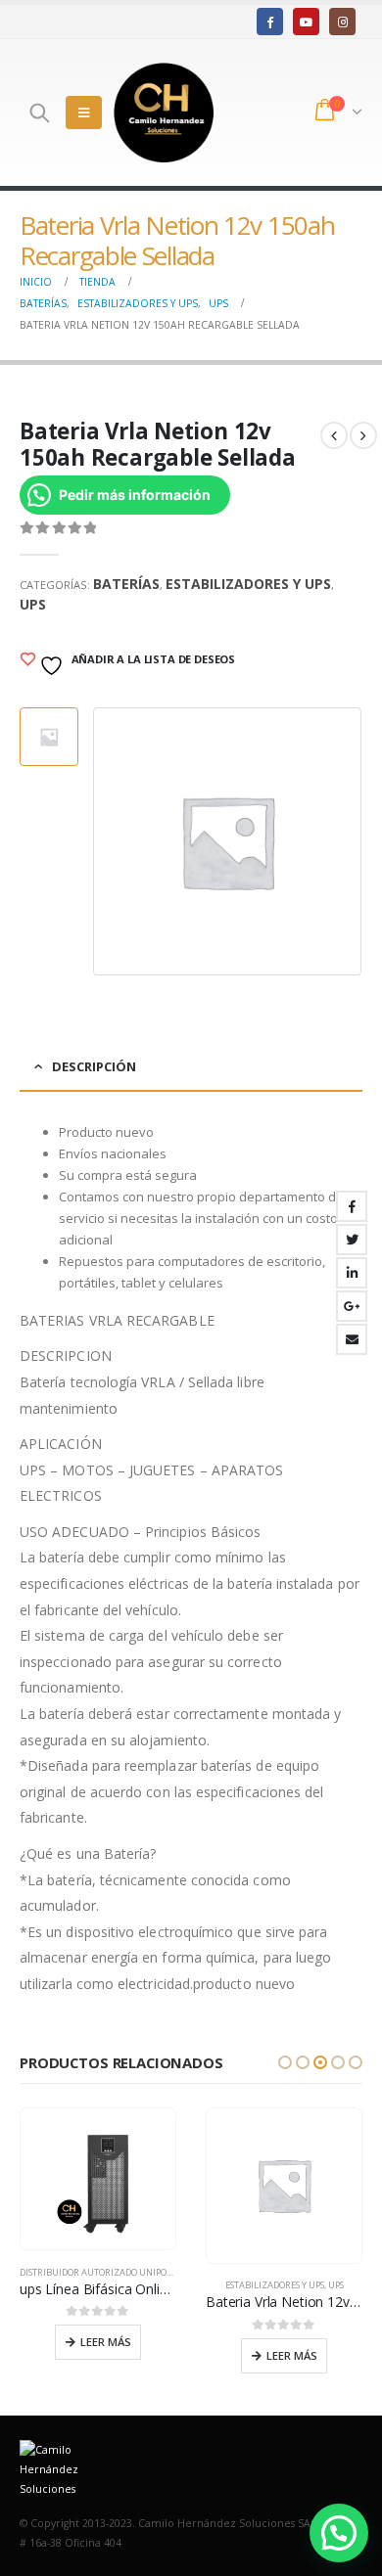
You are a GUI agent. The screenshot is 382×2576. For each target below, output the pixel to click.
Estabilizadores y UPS (248, 584)
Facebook (352, 1206)
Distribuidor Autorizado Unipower (103, 2272)
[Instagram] (342, 21)
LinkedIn (352, 1273)
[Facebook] (270, 21)
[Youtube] (306, 21)
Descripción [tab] (94, 1066)
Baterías (126, 584)
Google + (352, 1306)
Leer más (106, 2342)
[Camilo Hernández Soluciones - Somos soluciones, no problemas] (164, 113)
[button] (285, 2062)
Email (352, 1339)
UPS (33, 604)
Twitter (352, 1240)
